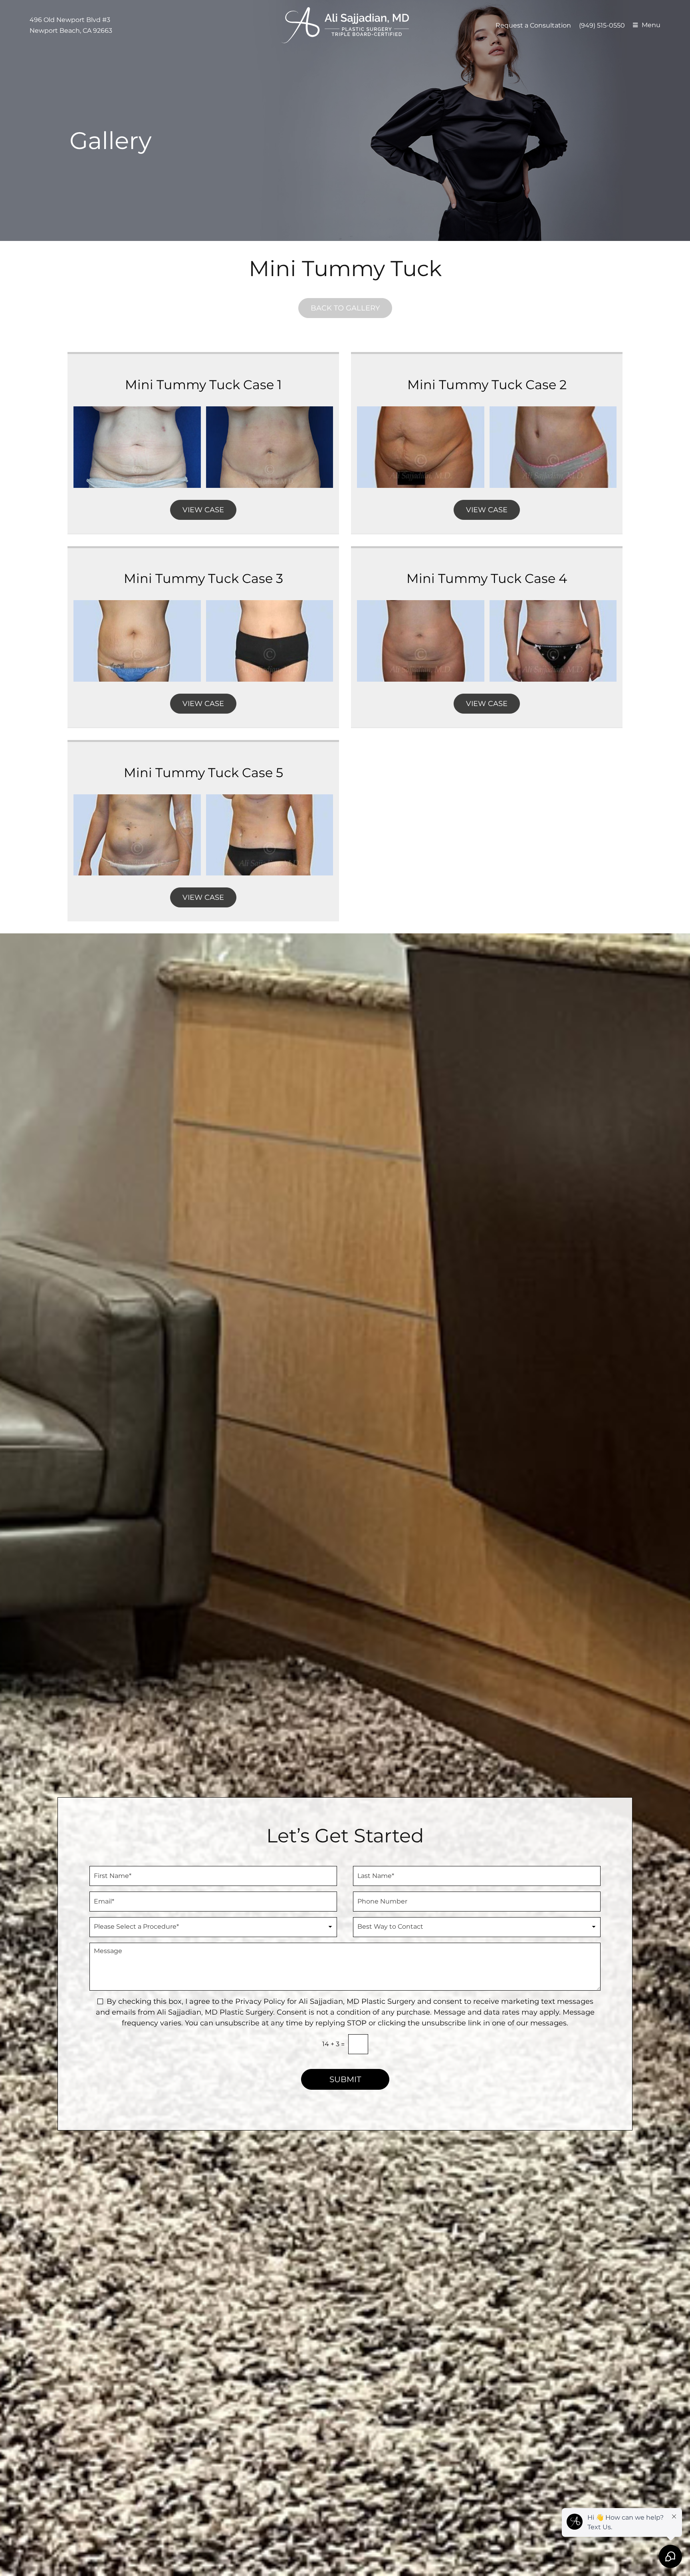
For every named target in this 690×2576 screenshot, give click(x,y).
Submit (345, 2079)
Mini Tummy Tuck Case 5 (203, 773)
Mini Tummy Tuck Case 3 (203, 578)
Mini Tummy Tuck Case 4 (487, 578)
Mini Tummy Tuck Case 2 (487, 385)
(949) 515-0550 (602, 25)
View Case (203, 510)
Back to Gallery (345, 308)
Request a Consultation (533, 25)
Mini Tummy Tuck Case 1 (203, 385)
